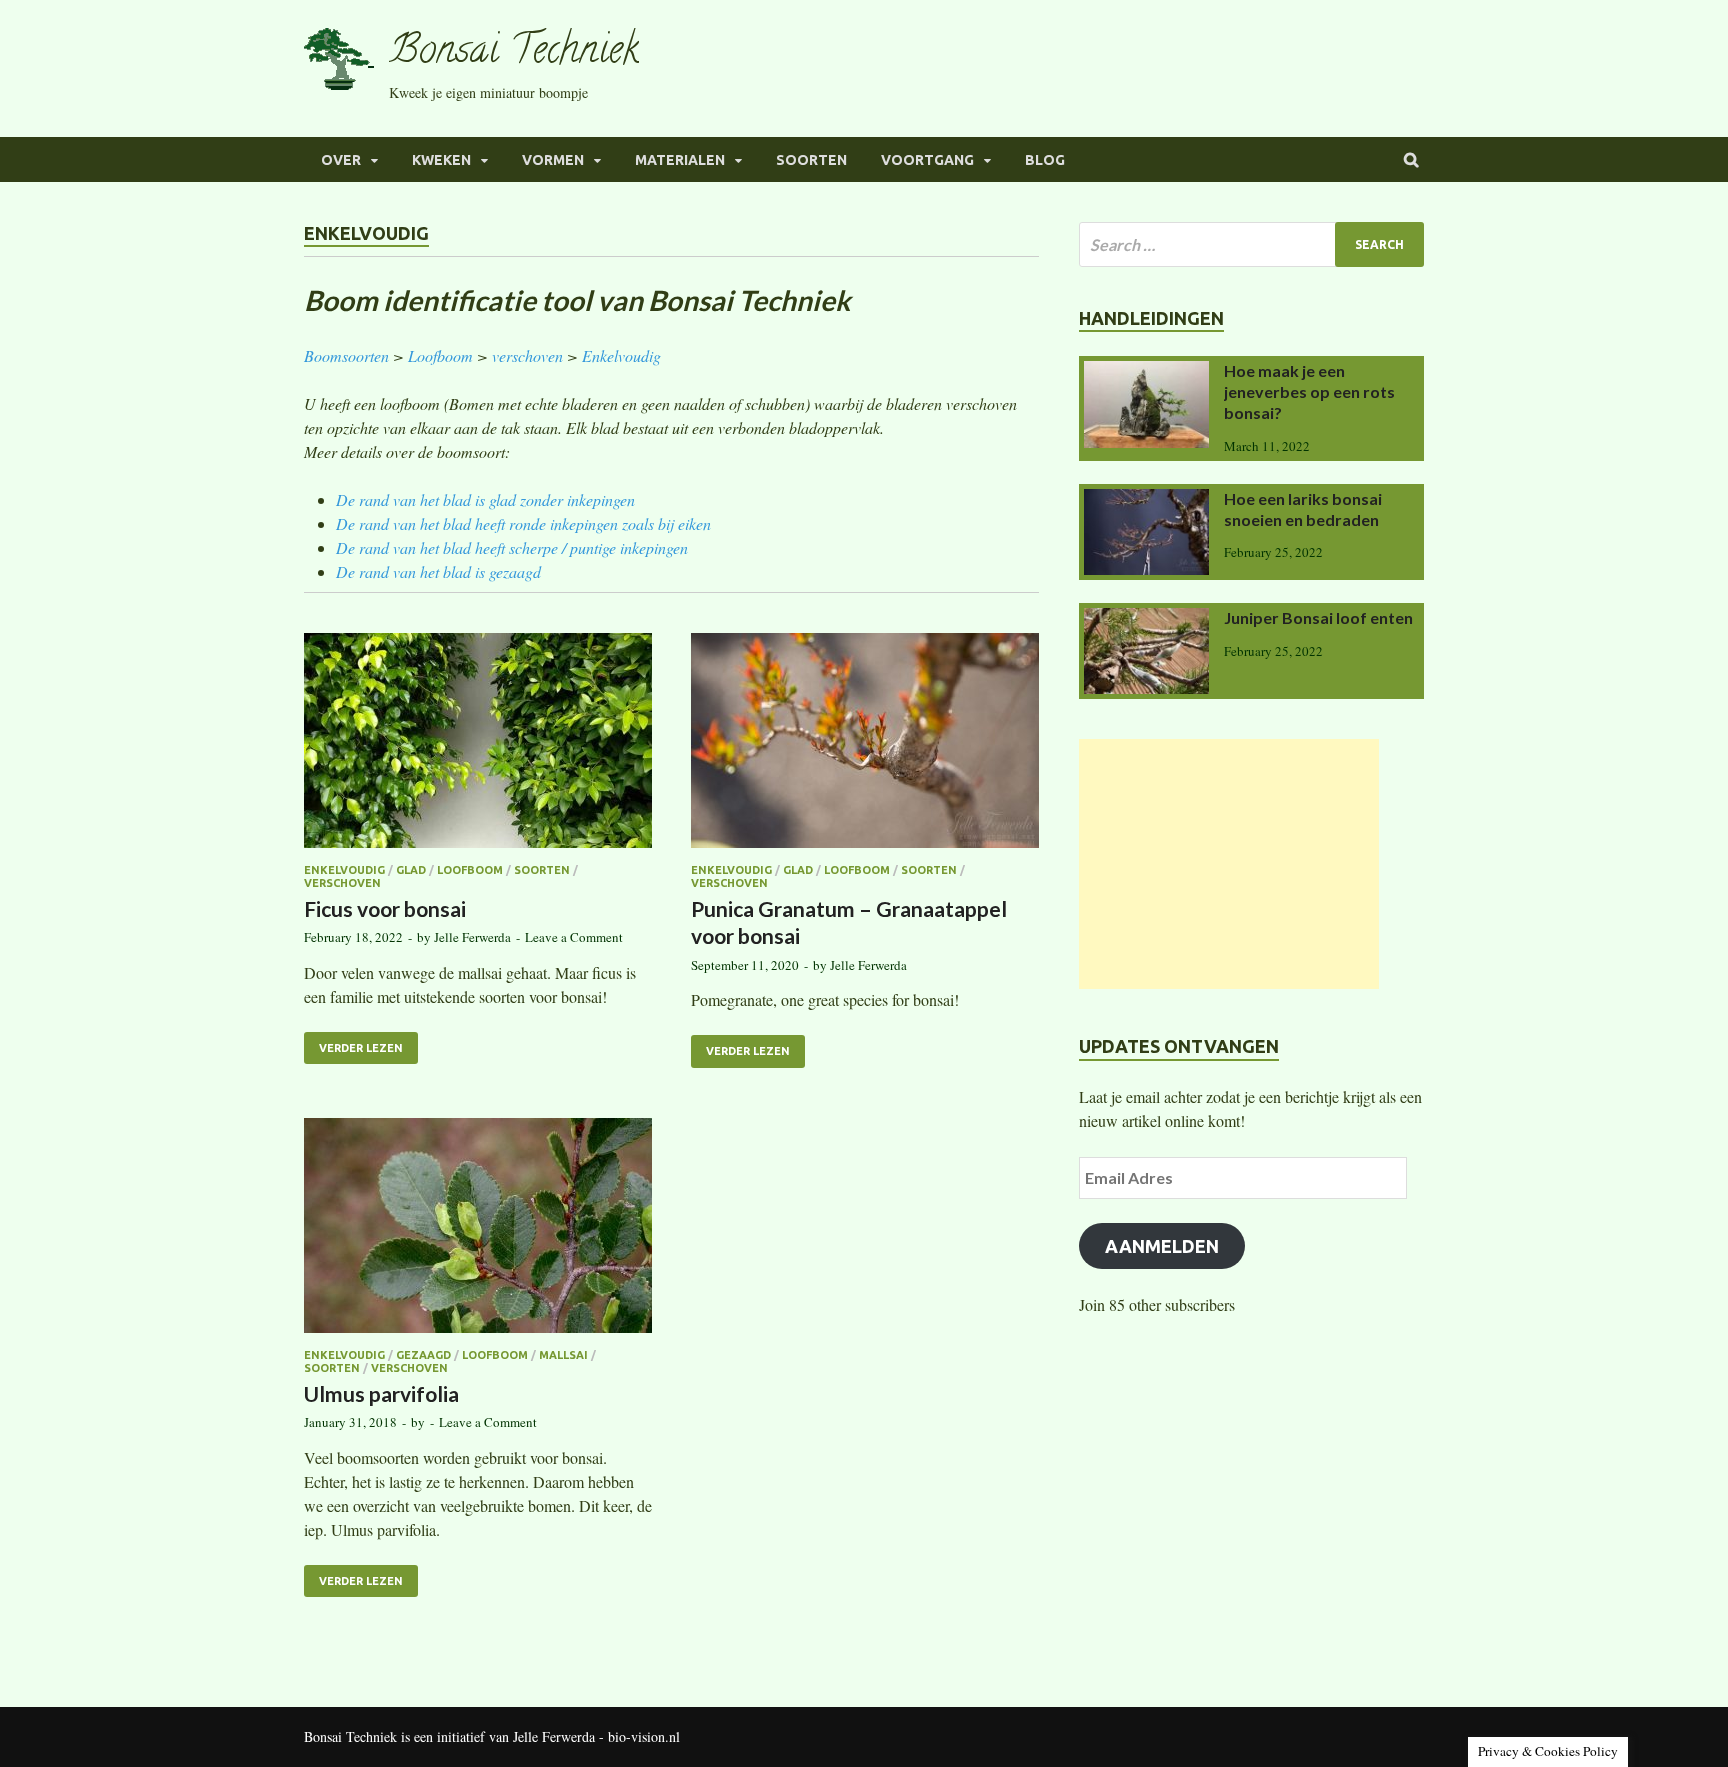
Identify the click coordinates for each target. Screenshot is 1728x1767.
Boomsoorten (346, 355)
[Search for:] (1251, 244)
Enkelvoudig (621, 355)
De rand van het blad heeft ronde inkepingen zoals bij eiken (523, 523)
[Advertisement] (1229, 864)
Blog (1045, 160)
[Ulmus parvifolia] (478, 1228)
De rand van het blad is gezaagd (438, 571)
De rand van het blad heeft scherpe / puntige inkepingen (512, 547)
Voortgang (927, 160)
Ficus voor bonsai (385, 908)
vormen (553, 160)
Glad (411, 870)
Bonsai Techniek (514, 53)
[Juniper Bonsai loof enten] (1146, 619)
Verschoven (342, 883)
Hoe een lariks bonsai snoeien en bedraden (1303, 509)
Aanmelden (1162, 1246)
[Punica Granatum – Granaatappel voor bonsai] (865, 743)
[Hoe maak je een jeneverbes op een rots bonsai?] (1146, 372)
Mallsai (563, 1355)
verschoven (527, 355)
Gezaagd (423, 1355)
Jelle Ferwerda (472, 937)
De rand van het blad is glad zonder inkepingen (485, 499)
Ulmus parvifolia (381, 1393)
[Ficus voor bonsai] (478, 743)
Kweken (441, 160)
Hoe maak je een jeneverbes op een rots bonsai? (1309, 391)
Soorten (811, 160)
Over (341, 160)
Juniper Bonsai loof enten (1318, 617)
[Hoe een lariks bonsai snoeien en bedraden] (1146, 500)
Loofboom (440, 355)
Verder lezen (361, 1048)
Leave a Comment (574, 937)
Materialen (680, 160)
